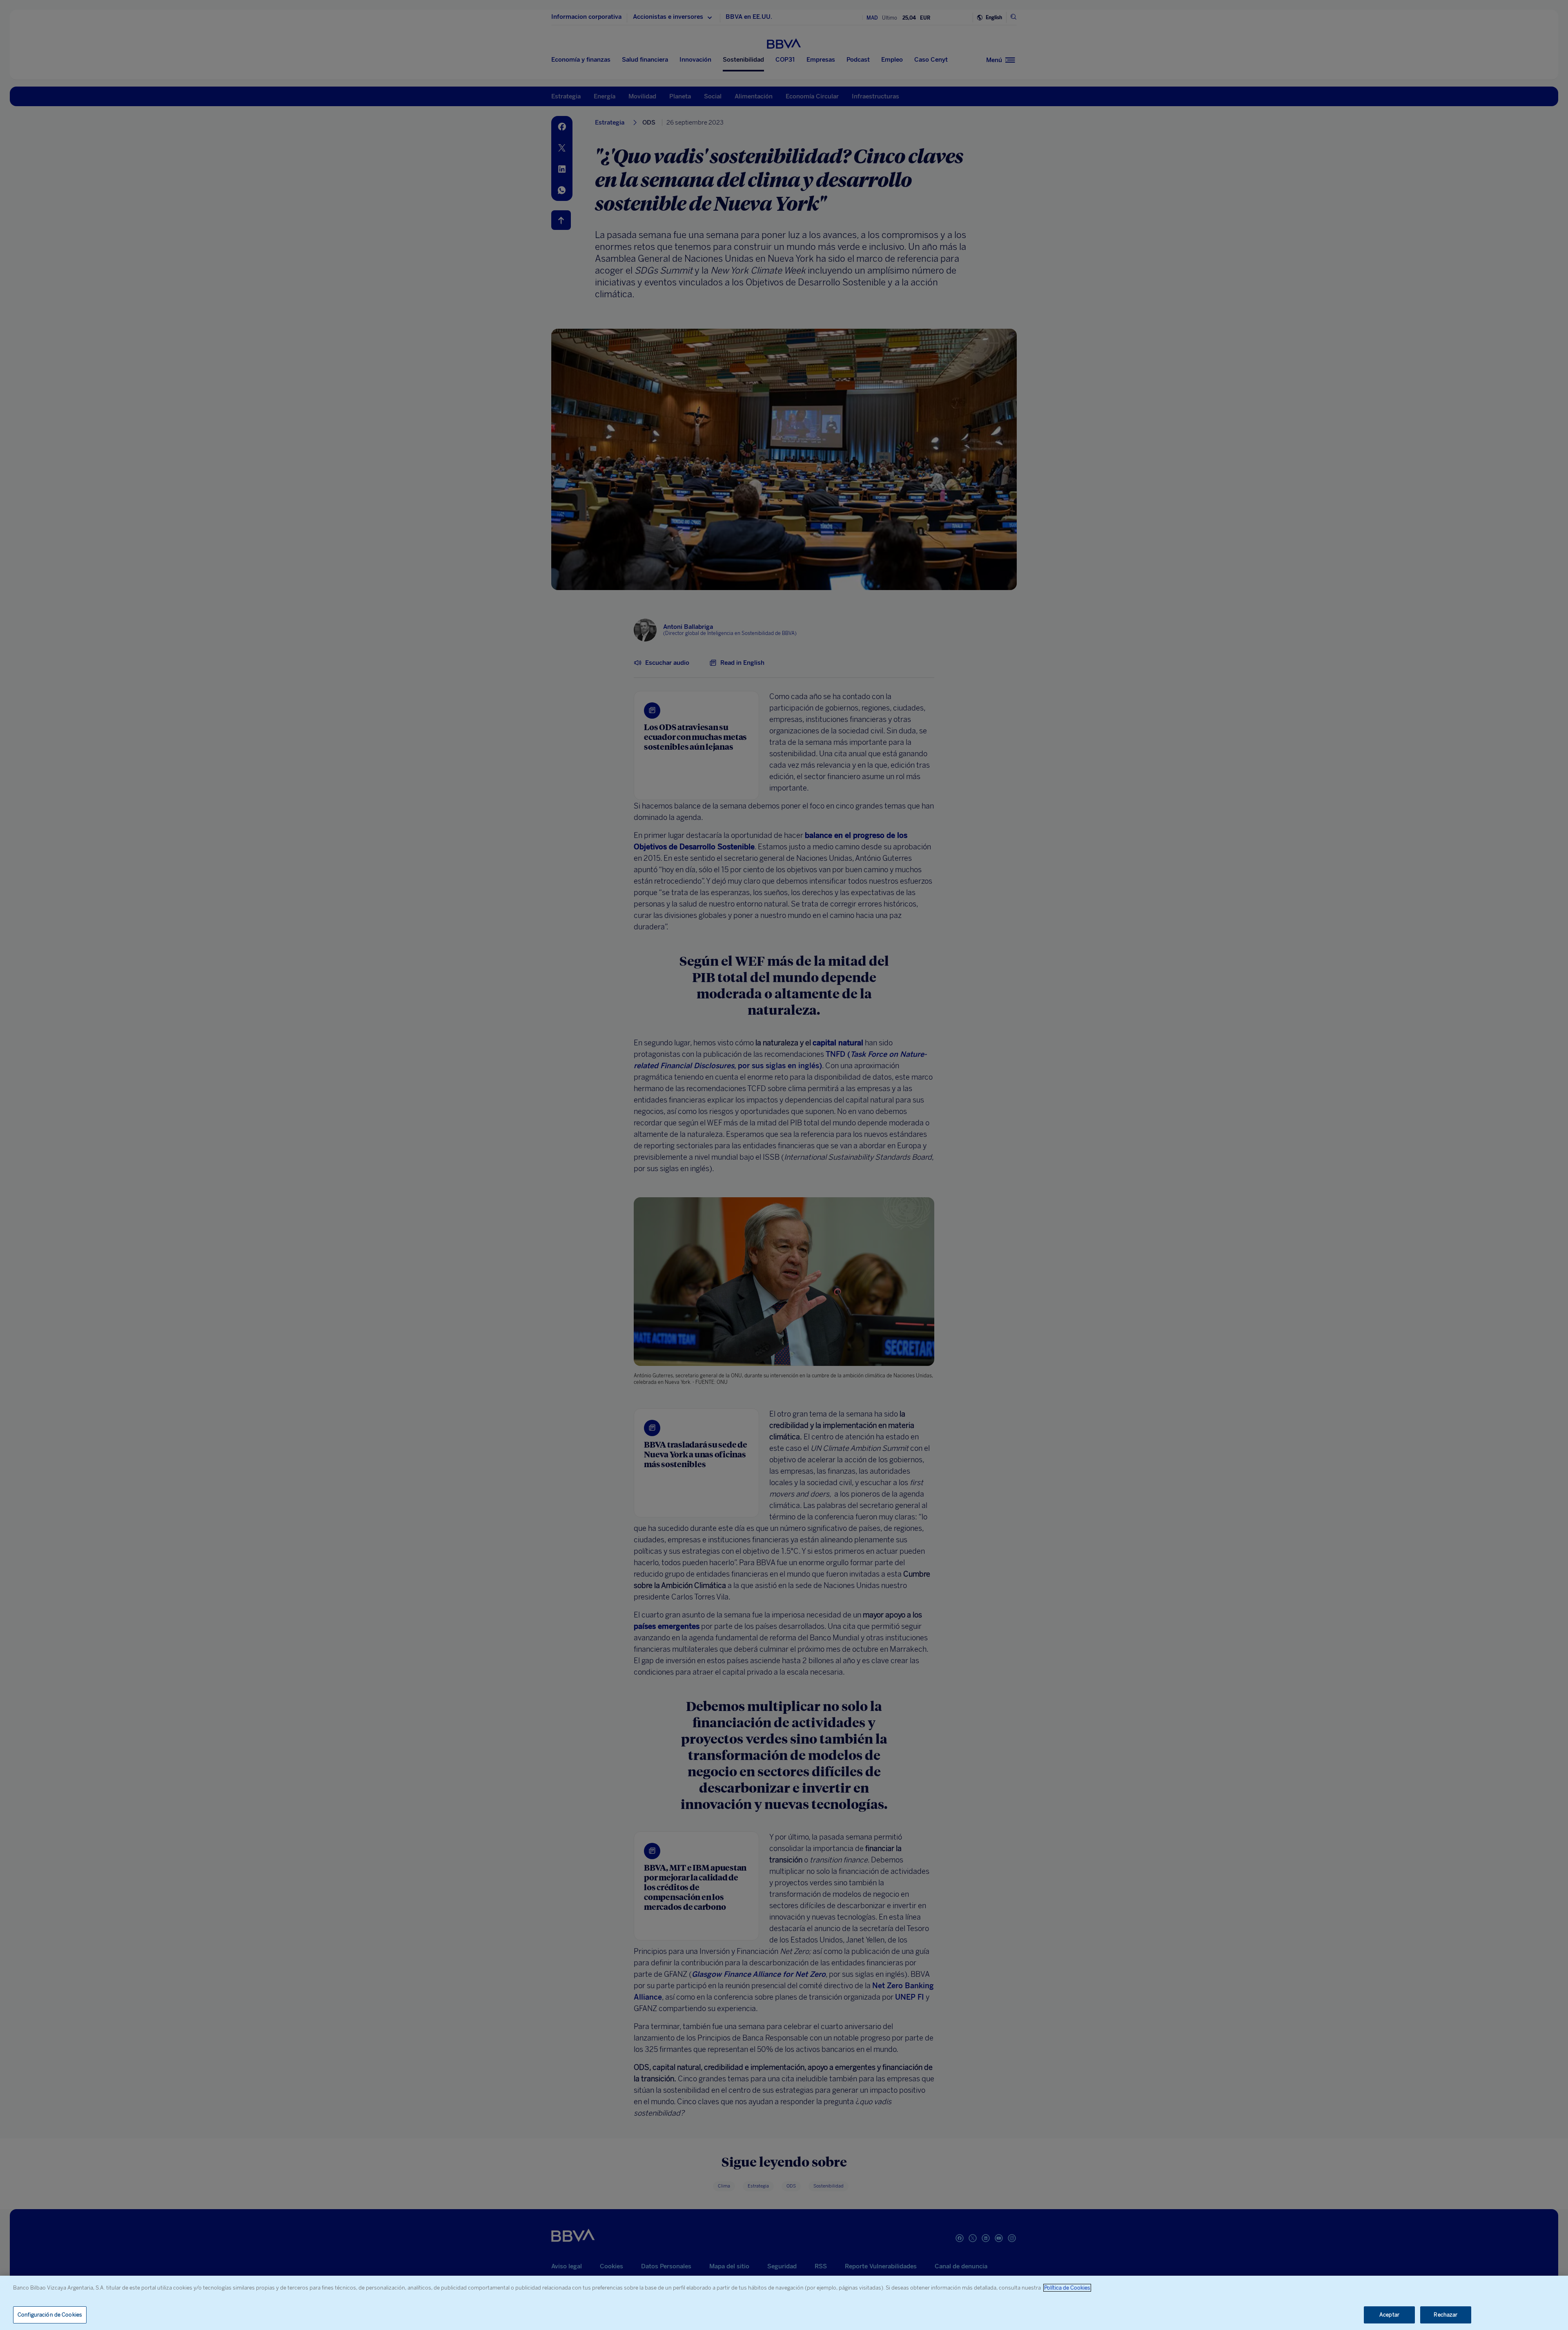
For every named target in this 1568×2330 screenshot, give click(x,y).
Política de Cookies (1067, 2288)
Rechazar (1445, 2315)
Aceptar (1389, 2315)
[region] (784, 2303)
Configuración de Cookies (50, 2315)
